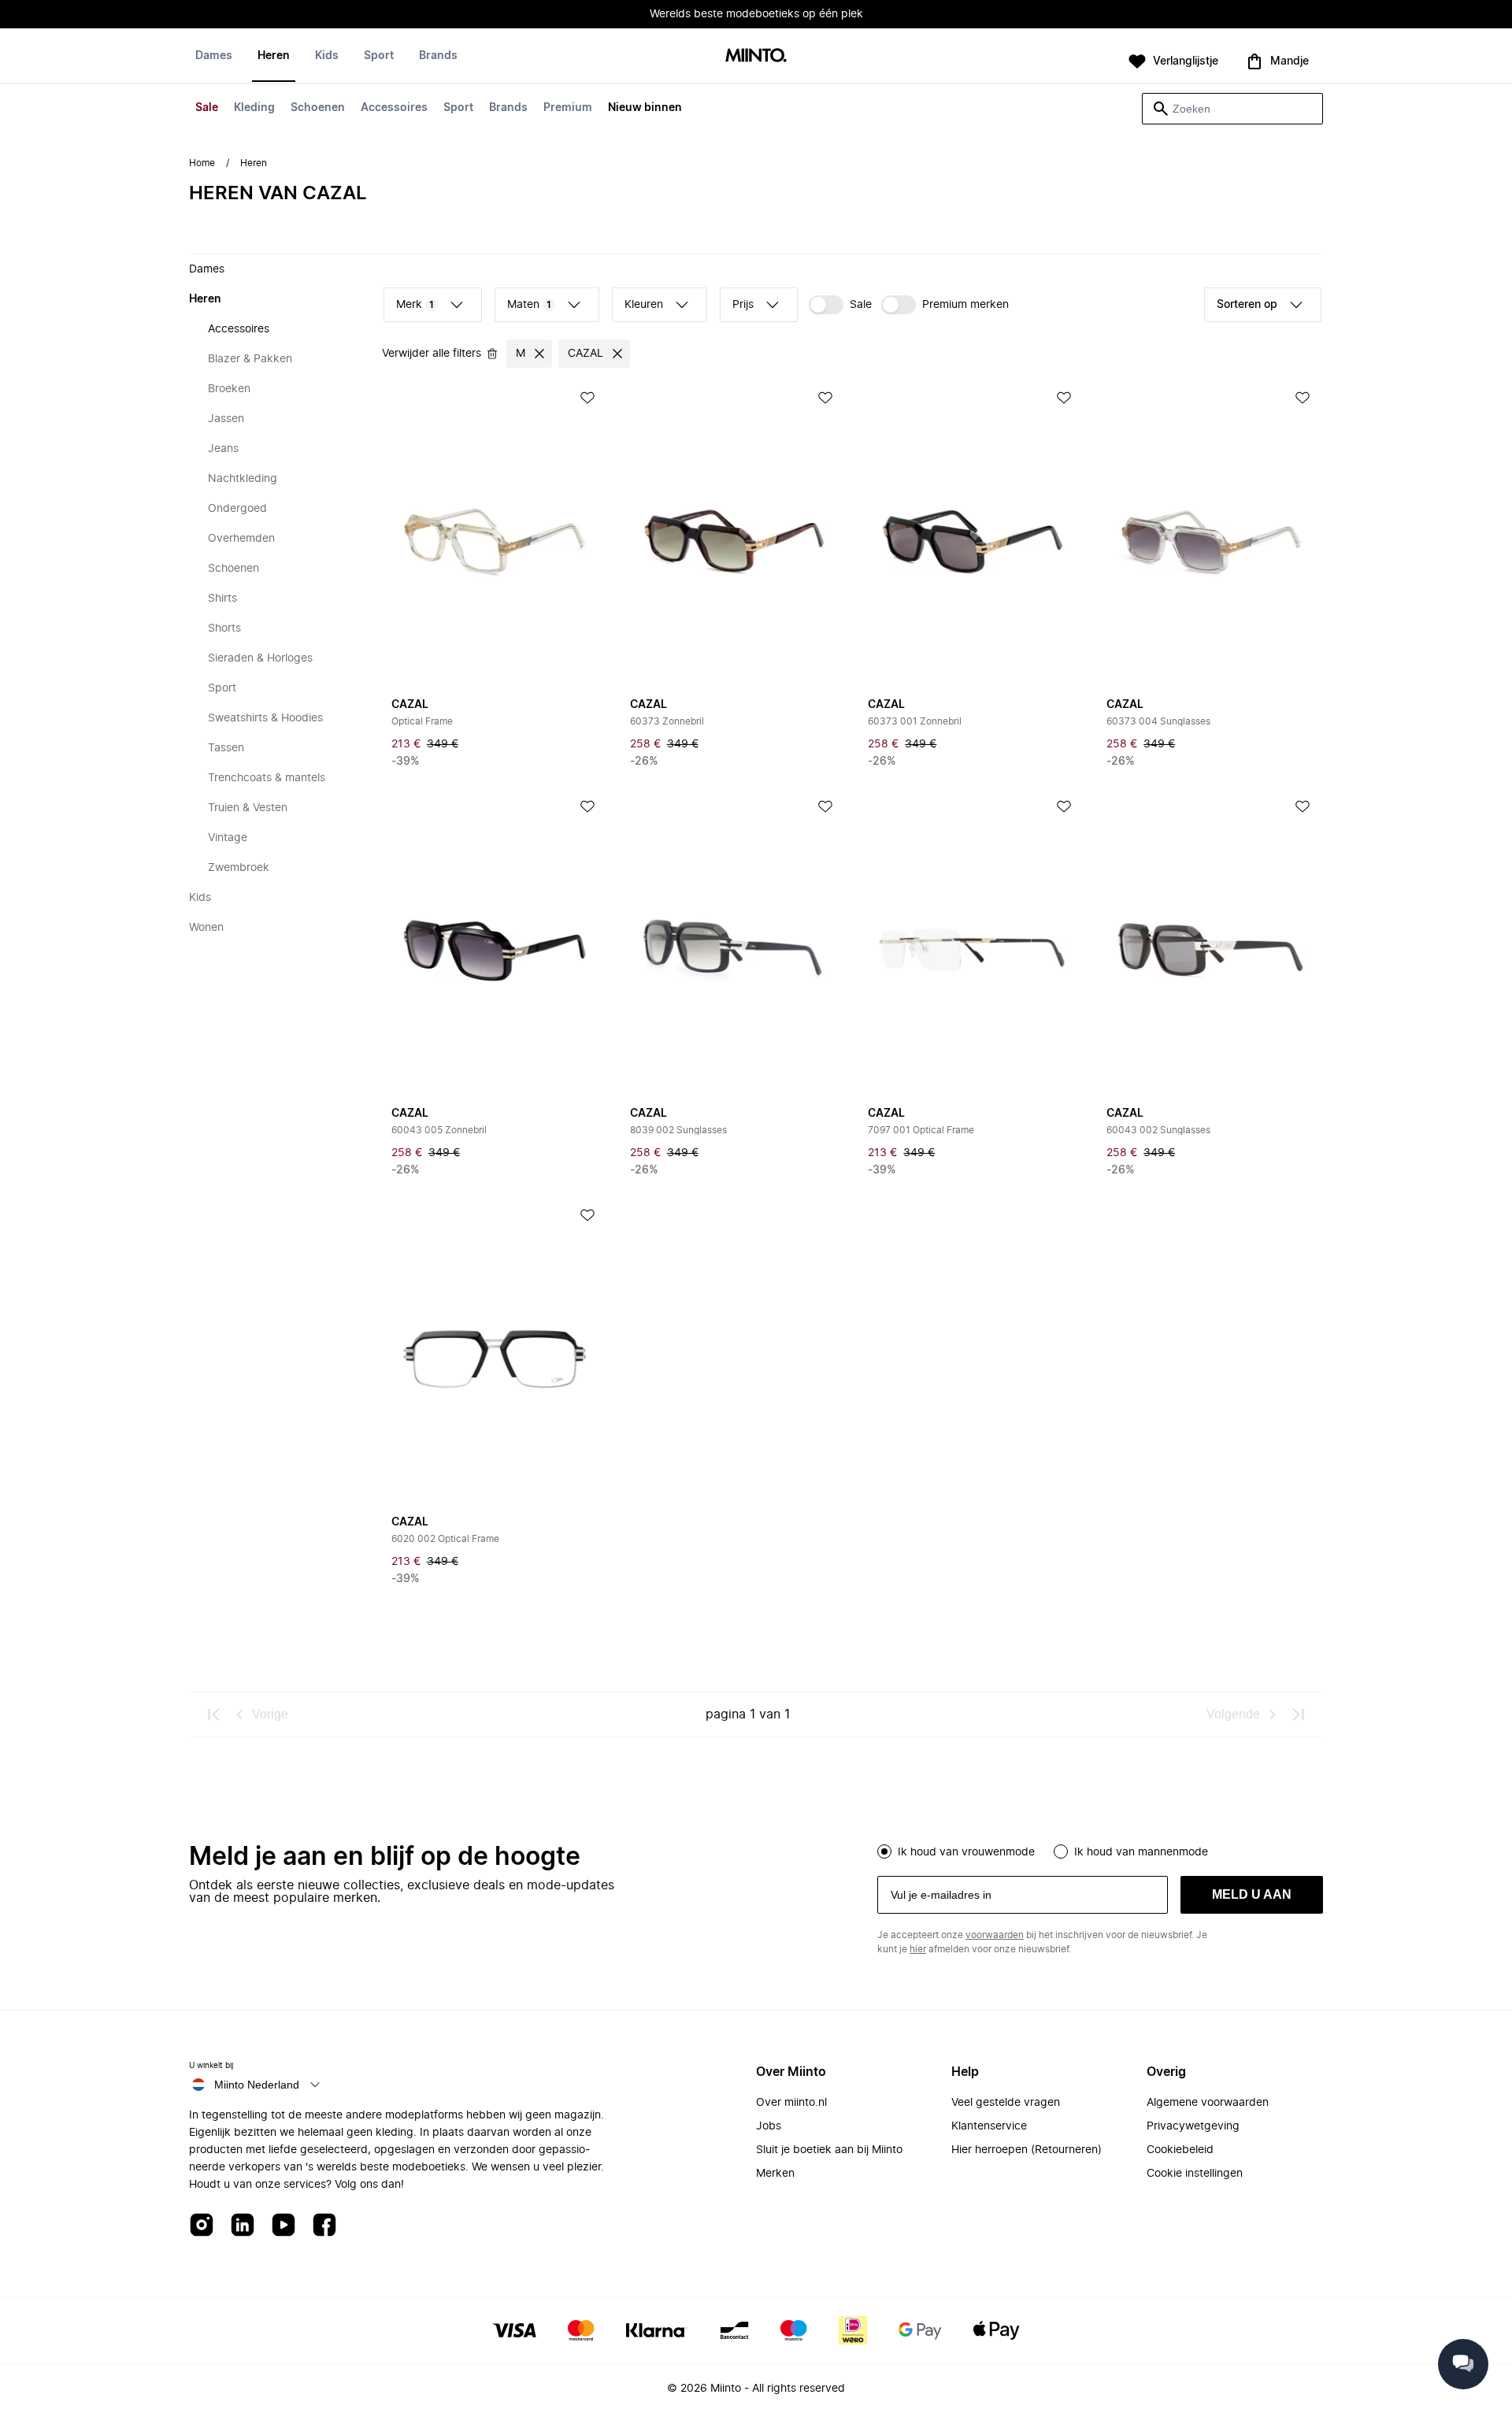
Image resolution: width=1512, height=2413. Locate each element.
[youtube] (283, 2226)
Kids (327, 56)
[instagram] (202, 2226)
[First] (214, 1714)
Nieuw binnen (645, 108)
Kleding (254, 108)
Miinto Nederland (257, 2085)
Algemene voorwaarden (1208, 2103)
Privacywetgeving (1193, 2126)
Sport (458, 108)
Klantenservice (989, 2126)
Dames (214, 56)
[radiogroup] (1100, 1850)
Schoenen (318, 108)
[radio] (884, 1851)
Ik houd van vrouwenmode (966, 1852)
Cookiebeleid (1180, 2150)
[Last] (1298, 1714)
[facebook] (324, 2226)
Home (202, 163)
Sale (207, 108)
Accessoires (394, 108)
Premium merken (965, 305)
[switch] (840, 305)
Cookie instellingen (1195, 2174)
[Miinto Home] (756, 56)
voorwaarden (995, 1935)
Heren (274, 56)
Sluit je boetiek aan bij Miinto (829, 2150)
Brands (508, 108)
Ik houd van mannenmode (1141, 1852)
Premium (568, 108)
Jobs (769, 2126)
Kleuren (644, 305)
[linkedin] (243, 2226)
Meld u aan (1252, 1894)
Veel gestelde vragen (1006, 2103)
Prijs (743, 305)
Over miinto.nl (791, 2103)
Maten (529, 305)
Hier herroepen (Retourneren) (1027, 2150)
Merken (775, 2174)
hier (918, 1949)
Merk (415, 305)
